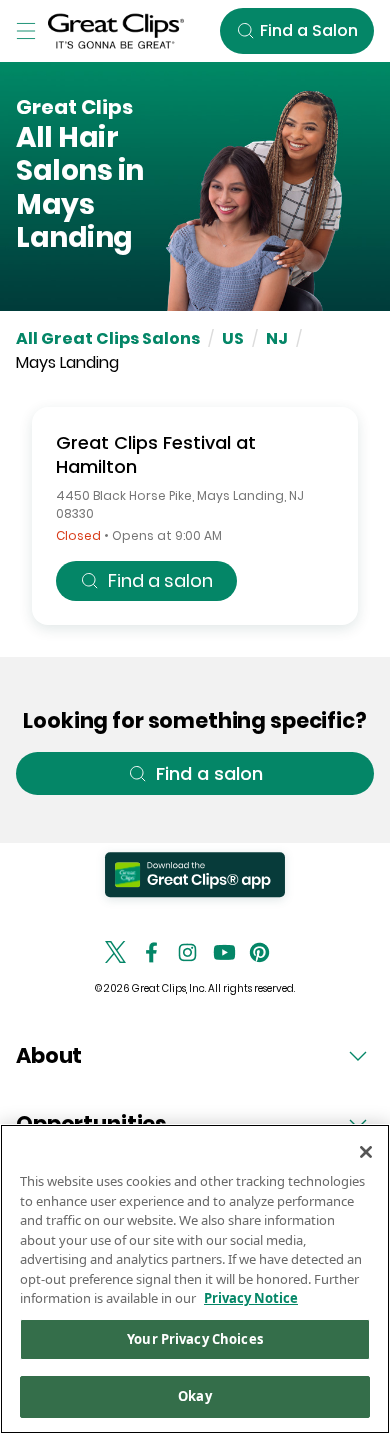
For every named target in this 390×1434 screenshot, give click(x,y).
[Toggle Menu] (26, 31)
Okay (195, 1396)
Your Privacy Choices (195, 1339)
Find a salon (160, 580)
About (49, 1055)
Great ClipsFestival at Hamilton (156, 454)
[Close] (366, 1152)
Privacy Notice (251, 1298)
